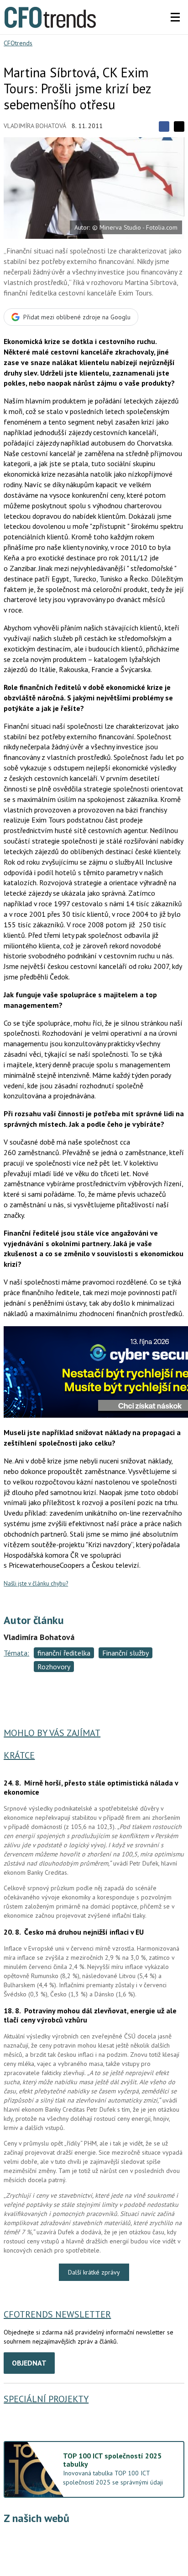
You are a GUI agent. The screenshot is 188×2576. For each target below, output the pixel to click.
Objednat (29, 2363)
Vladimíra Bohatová (35, 126)
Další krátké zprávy (94, 2272)
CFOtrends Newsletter (57, 2314)
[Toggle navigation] (175, 17)
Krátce (19, 1755)
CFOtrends (18, 43)
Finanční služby (125, 1653)
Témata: (16, 1653)
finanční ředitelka (64, 1653)
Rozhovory (54, 1667)
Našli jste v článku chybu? (36, 1584)
